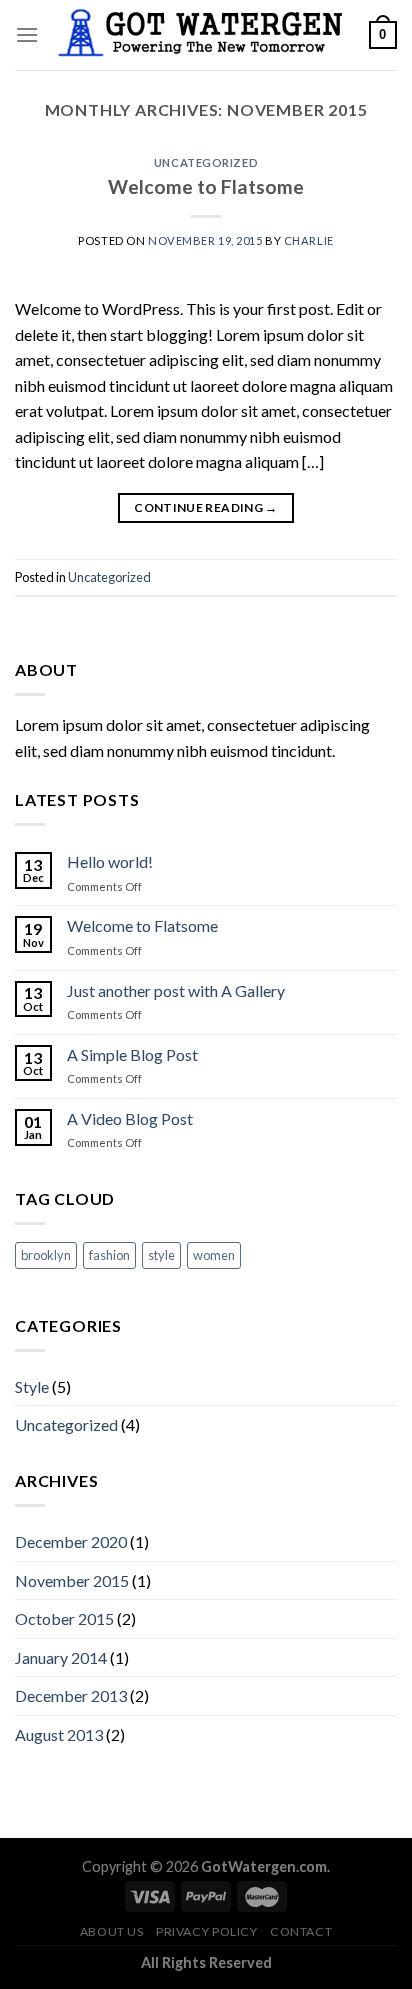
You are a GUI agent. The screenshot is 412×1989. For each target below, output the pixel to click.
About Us (112, 1931)
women (214, 1255)
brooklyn (46, 1255)
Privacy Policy (207, 1931)
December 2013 (71, 1695)
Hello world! (110, 861)
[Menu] (27, 34)
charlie (309, 240)
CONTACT (301, 1931)
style (161, 1255)
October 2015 (64, 1618)
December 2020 (71, 1541)
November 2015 (72, 1580)
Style (32, 1386)
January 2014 (61, 1657)
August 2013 (59, 1734)
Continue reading (206, 507)
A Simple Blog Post (132, 1054)
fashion (109, 1255)
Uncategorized (206, 162)
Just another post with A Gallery (176, 990)
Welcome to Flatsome (206, 186)
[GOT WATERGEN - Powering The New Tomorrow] (204, 35)
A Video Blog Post (130, 1118)
